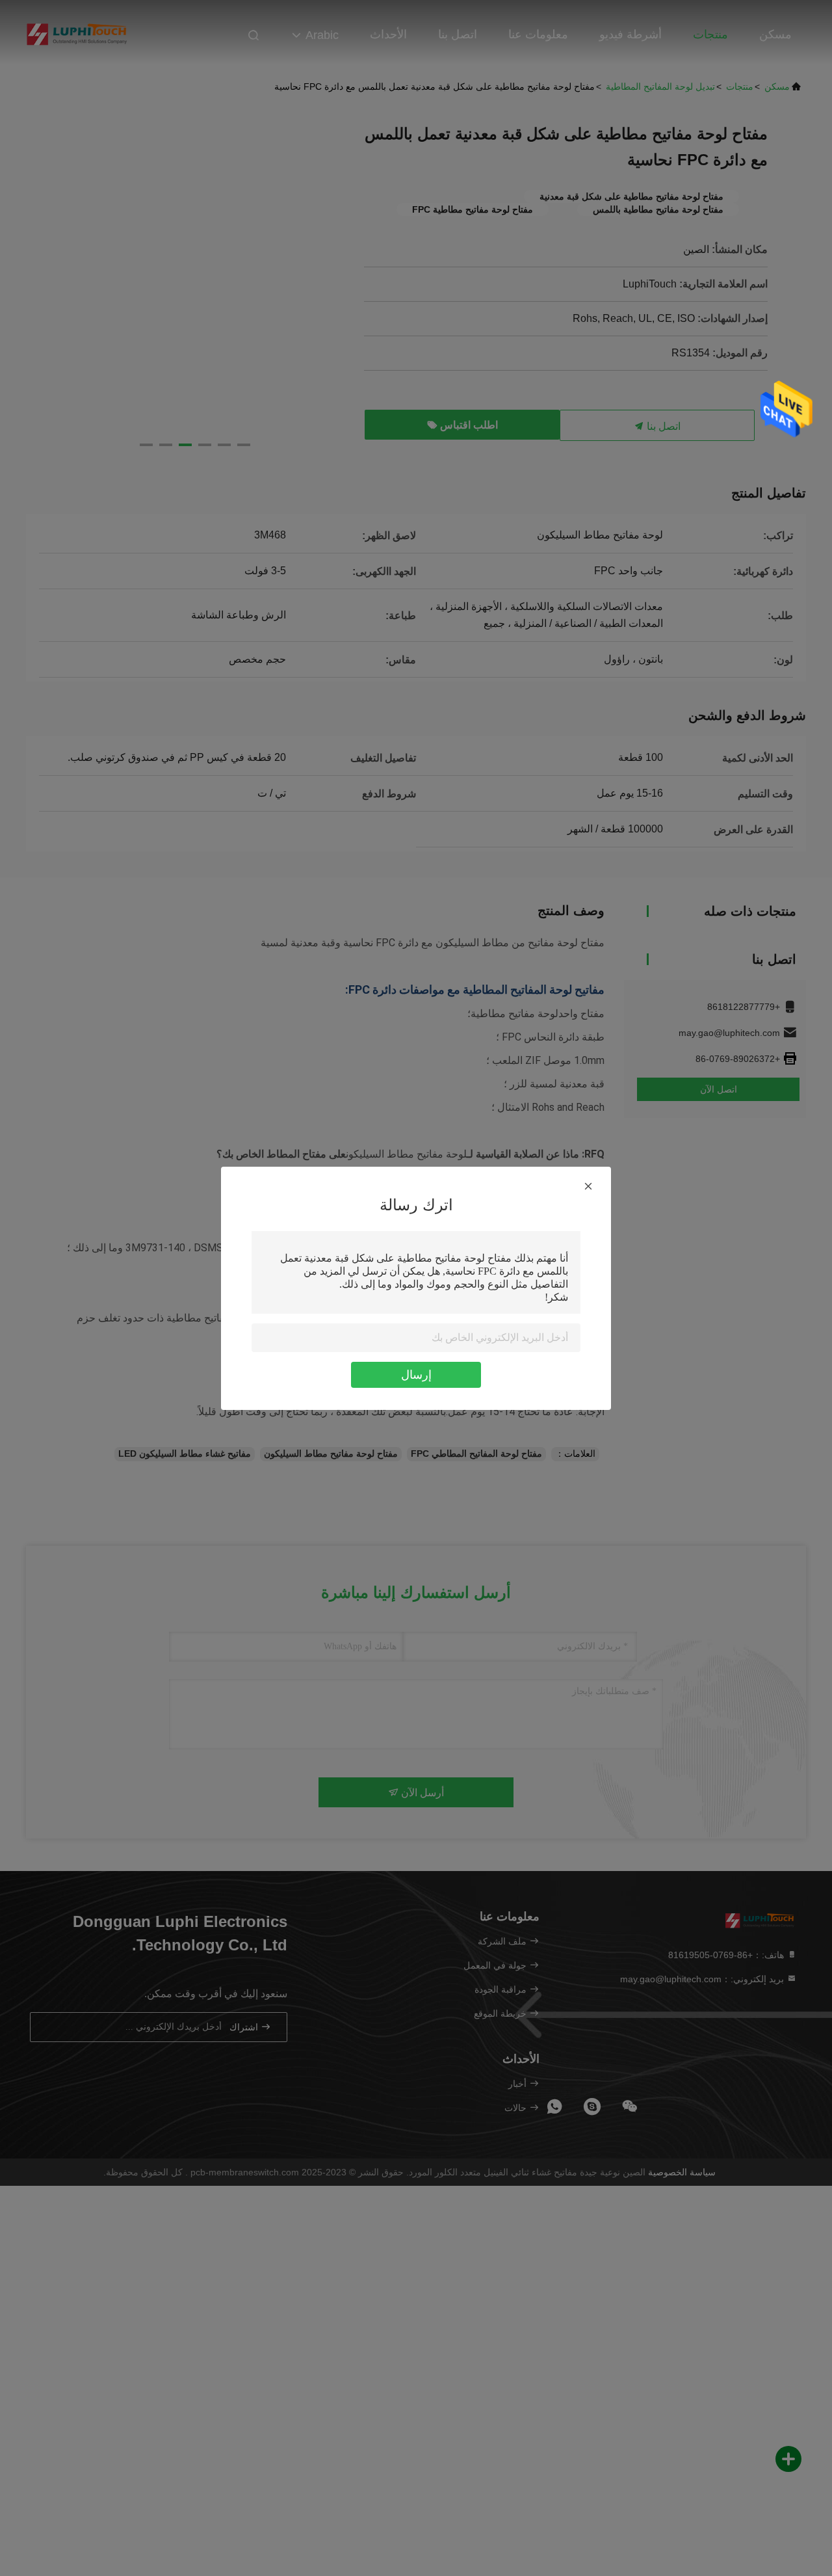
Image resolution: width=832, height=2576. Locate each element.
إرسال (416, 1375)
